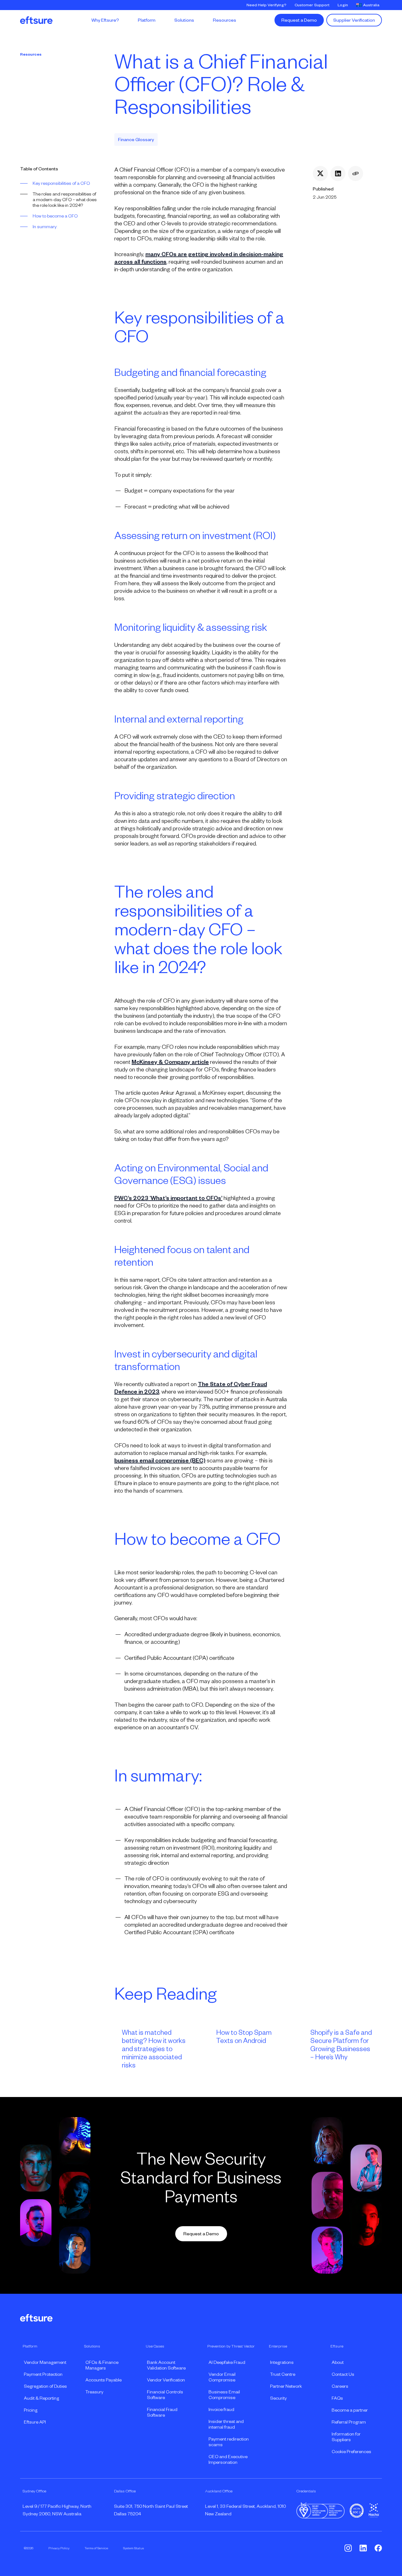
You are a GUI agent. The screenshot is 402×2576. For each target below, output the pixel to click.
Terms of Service (96, 2548)
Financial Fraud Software (162, 2412)
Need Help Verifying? (266, 5)
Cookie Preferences (351, 2452)
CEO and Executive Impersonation (228, 2459)
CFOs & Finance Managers (102, 2365)
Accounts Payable (103, 2380)
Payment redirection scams (229, 2442)
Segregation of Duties (45, 2386)
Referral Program (349, 2422)
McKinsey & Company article (170, 1062)
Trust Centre (283, 2374)
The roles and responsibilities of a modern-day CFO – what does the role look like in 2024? (65, 200)
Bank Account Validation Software (166, 2365)
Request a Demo (299, 20)
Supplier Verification (354, 20)
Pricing (31, 2410)
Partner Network (286, 2386)
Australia (371, 5)
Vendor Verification (166, 2380)
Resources (31, 54)
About (338, 2362)
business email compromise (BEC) (160, 1461)
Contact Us (343, 2374)
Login (343, 5)
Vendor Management (45, 2362)
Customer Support (312, 5)
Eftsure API (35, 2422)
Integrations (282, 2362)
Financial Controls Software (165, 2395)
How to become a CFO (55, 216)
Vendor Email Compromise (222, 2377)
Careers (340, 2386)
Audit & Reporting (41, 2398)
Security (278, 2398)
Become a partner (350, 2410)
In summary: (45, 227)
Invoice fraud (221, 2409)
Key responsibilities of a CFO (61, 183)
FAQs (337, 2398)
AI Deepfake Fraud (227, 2362)
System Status (133, 2548)
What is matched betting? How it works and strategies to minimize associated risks (154, 2049)
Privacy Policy (59, 2548)
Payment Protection (43, 2374)
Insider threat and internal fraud (226, 2424)
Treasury (94, 2392)
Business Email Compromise (224, 2395)
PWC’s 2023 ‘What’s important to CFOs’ (168, 1198)
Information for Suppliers (346, 2437)
